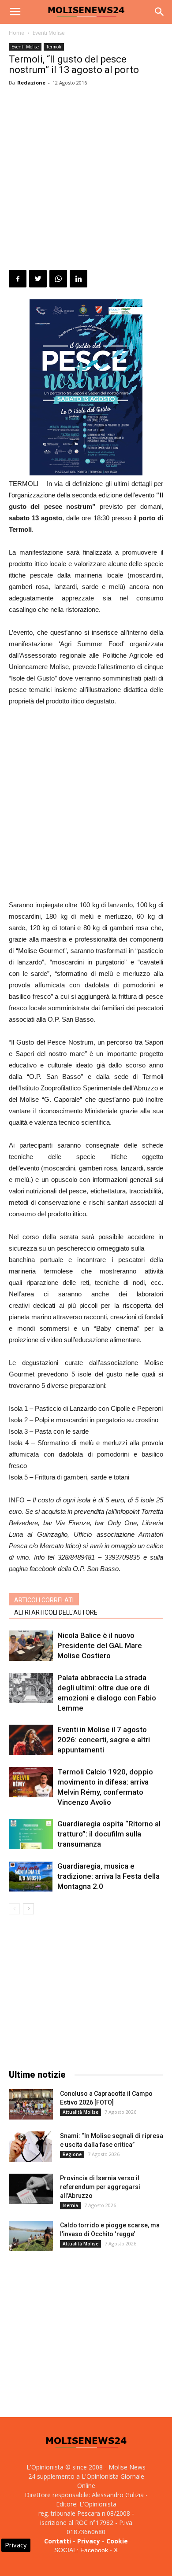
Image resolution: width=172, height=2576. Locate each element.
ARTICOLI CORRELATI (44, 1600)
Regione (72, 2154)
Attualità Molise (80, 2112)
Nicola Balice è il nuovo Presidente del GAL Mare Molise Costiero (100, 1645)
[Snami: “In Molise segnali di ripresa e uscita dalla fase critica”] (30, 2147)
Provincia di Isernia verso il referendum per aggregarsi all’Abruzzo (100, 2187)
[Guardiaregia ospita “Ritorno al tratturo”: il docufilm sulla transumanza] (31, 1834)
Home (17, 33)
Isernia (70, 2205)
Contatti (58, 2541)
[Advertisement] (86, 180)
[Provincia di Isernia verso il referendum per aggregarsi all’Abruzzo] (31, 2189)
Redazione (31, 83)
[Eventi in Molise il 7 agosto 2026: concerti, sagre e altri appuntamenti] (31, 1740)
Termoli (54, 47)
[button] (160, 12)
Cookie (117, 2541)
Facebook (94, 2550)
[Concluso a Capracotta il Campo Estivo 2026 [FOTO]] (31, 2104)
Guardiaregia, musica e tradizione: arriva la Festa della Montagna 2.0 (108, 1876)
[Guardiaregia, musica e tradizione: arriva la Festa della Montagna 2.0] (31, 1876)
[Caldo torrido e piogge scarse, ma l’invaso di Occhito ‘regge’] (31, 2236)
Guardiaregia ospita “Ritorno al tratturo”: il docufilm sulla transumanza (109, 1834)
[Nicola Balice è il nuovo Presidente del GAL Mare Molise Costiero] (31, 1646)
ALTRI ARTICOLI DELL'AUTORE (56, 1612)
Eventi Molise (49, 33)
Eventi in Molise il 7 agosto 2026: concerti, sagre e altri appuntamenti (104, 1740)
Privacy (89, 2541)
